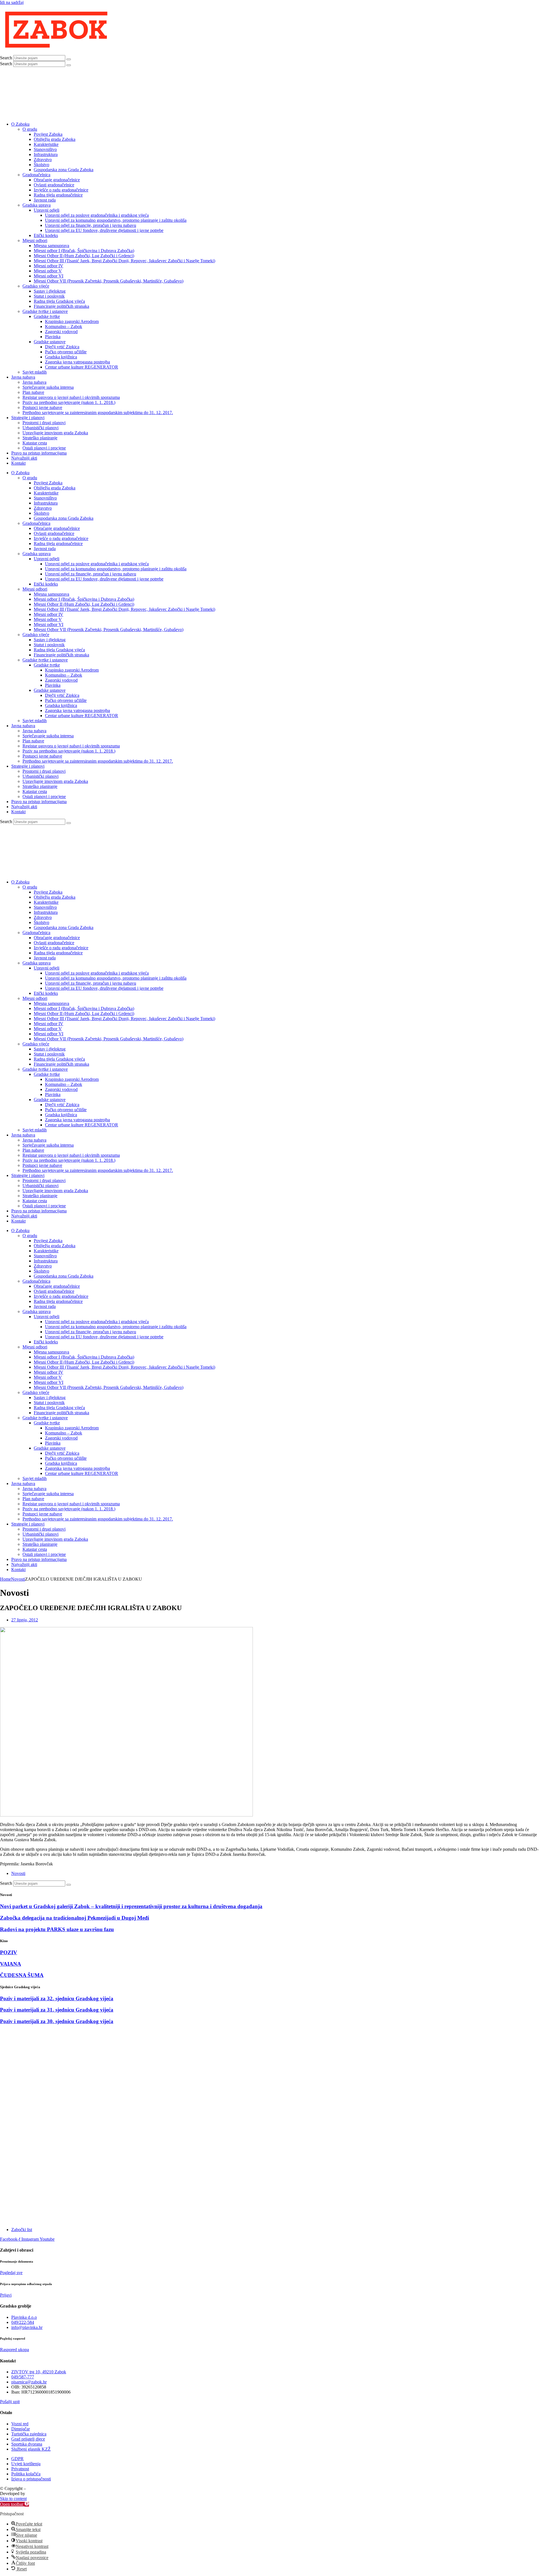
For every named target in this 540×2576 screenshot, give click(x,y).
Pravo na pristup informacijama (39, 453)
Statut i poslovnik (49, 296)
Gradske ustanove (50, 342)
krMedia (34, 2493)
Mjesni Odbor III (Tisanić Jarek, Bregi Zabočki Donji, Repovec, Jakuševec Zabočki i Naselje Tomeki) (124, 261)
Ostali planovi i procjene (44, 448)
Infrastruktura (46, 154)
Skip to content (13, 2499)
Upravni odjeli (47, 210)
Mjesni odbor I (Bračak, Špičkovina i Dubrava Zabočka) (84, 251)
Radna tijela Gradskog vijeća (59, 301)
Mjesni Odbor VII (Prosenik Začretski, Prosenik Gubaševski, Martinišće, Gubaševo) (109, 281)
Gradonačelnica (36, 175)
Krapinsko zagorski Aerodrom (72, 321)
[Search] (69, 59)
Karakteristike (46, 144)
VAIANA (11, 1964)
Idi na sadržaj (12, 2)
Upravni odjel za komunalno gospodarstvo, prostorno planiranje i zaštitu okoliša (116, 220)
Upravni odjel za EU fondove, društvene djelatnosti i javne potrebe (104, 230)
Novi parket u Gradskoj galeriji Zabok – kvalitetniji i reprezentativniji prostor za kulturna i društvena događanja (131, 1906)
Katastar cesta (35, 443)
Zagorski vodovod (61, 332)
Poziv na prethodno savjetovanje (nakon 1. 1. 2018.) (69, 402)
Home (5, 1579)
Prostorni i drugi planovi (44, 423)
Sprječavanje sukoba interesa (48, 387)
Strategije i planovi (28, 418)
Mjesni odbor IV (49, 266)
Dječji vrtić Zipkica (62, 347)
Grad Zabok (38, 2488)
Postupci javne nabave (42, 407)
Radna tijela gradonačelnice (58, 195)
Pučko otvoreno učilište (66, 352)
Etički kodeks (46, 235)
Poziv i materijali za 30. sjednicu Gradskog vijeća (57, 2021)
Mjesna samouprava (51, 246)
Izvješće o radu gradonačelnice (61, 190)
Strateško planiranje (40, 438)
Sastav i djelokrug (50, 291)
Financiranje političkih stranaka (61, 306)
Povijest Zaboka (48, 134)
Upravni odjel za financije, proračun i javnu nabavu (91, 225)
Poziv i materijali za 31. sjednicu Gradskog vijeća (57, 2010)
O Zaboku (20, 124)
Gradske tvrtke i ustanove (45, 311)
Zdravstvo (43, 160)
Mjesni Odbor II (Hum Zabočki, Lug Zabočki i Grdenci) (84, 256)
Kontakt (18, 463)
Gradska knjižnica (61, 357)
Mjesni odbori (35, 240)
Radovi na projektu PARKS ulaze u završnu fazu (57, 1929)
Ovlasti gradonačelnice (54, 185)
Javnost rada (45, 200)
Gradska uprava (37, 205)
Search (6, 58)
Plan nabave (33, 392)
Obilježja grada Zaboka (55, 139)
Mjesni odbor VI (49, 276)
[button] (14, 2504)
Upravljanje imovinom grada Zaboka (55, 433)
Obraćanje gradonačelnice (57, 180)
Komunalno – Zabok (64, 326)
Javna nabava (23, 377)
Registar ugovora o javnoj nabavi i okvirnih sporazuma (71, 397)
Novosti (18, 1579)
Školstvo (41, 165)
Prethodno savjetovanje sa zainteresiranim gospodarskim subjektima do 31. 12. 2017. (98, 413)
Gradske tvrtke (47, 316)
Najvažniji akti (24, 458)
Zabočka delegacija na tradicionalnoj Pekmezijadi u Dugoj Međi (75, 1918)
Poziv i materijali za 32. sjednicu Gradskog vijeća (57, 1998)
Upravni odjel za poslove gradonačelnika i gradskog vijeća (97, 215)
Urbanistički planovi (40, 428)
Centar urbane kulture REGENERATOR (82, 367)
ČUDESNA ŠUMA (22, 1975)
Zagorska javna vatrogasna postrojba (77, 362)
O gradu (30, 129)
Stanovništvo (45, 149)
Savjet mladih (35, 372)
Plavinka (53, 337)
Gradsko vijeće (36, 286)
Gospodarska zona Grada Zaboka (64, 170)
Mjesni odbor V (48, 271)
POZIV (9, 1952)
